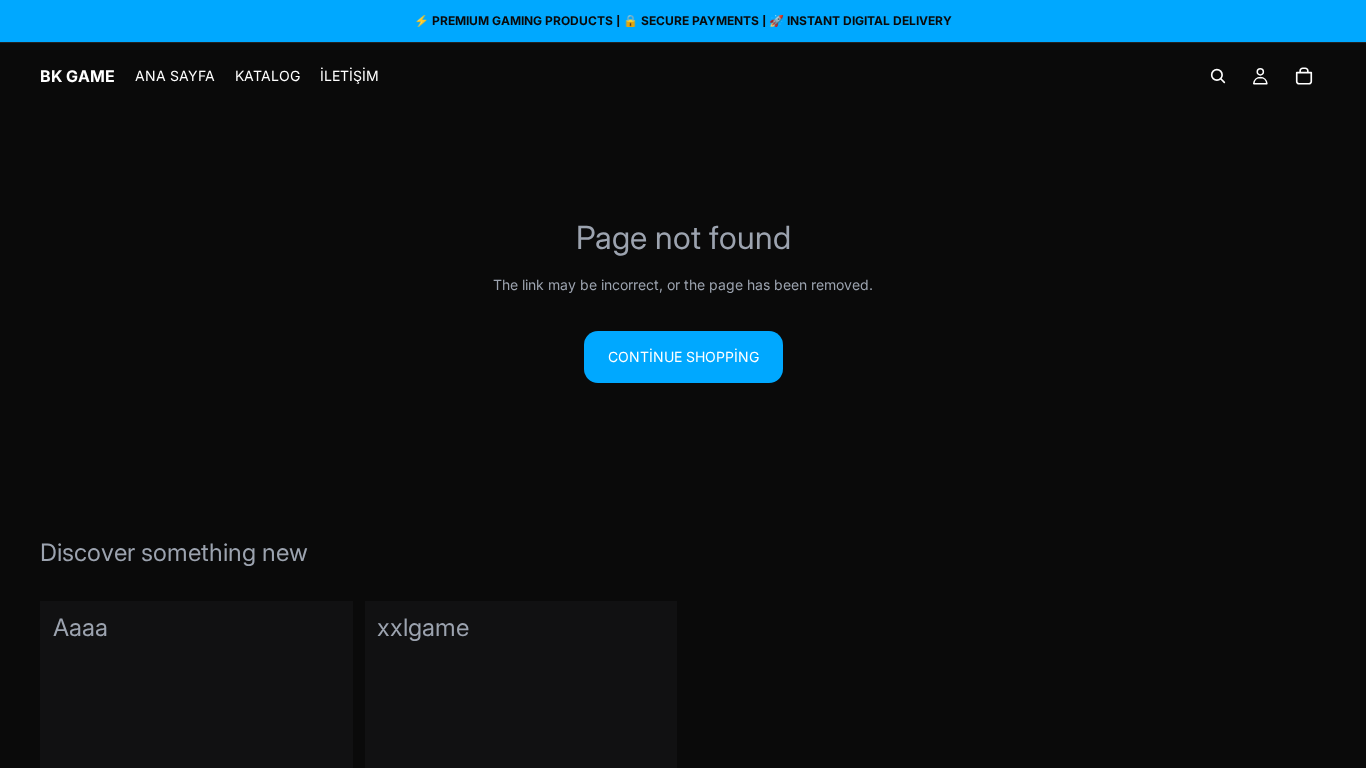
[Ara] (1218, 76)
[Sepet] (1304, 76)
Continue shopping (683, 356)
